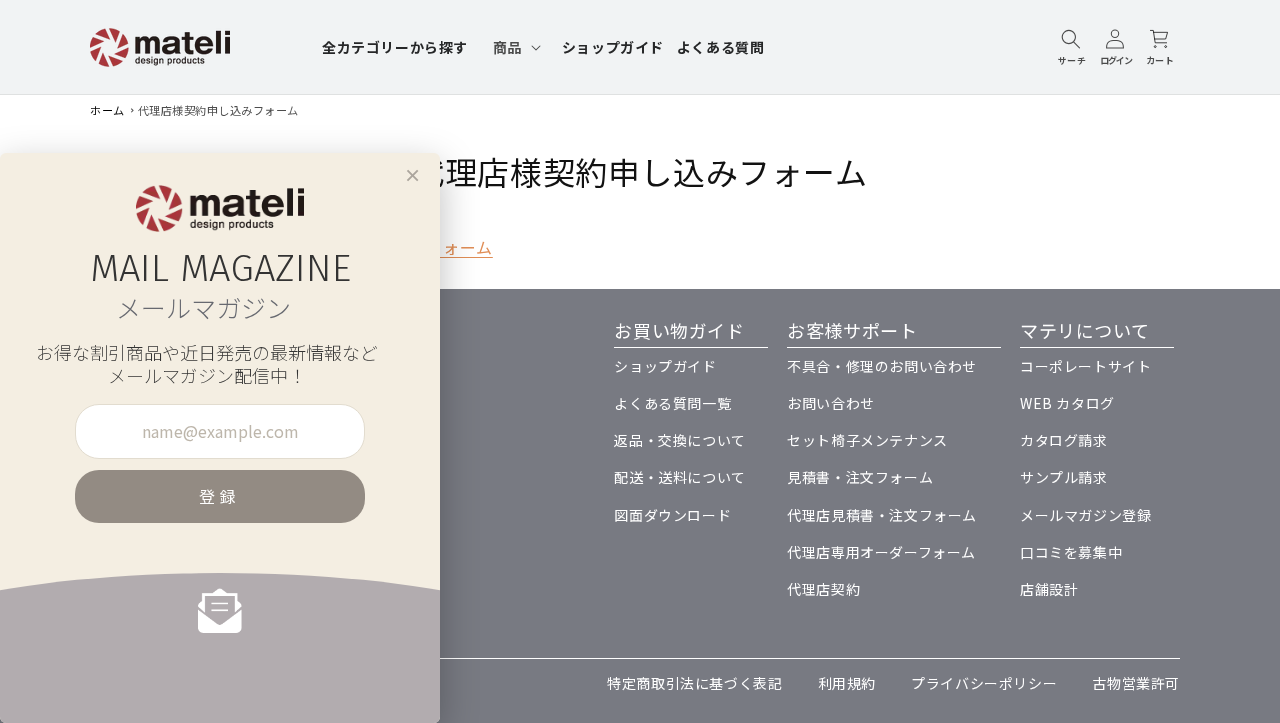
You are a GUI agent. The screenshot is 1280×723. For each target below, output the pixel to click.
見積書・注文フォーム (860, 477)
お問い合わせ (831, 403)
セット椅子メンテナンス (867, 440)
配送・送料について (679, 477)
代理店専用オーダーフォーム (881, 552)
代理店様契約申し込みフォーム (218, 110)
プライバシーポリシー (984, 683)
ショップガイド (665, 366)
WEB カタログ (1067, 403)
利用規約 (847, 683)
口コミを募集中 (1071, 552)
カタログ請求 (1064, 440)
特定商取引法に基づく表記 (694, 683)
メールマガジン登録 (1085, 515)
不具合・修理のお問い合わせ (882, 366)
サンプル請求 (1064, 477)
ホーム (107, 110)
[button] (515, 47)
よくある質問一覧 (672, 403)
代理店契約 (823, 589)
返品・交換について (679, 440)
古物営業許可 (1136, 683)
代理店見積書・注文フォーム (882, 515)
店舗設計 (1049, 589)
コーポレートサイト (1085, 366)
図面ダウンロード (672, 515)
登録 (220, 496)
